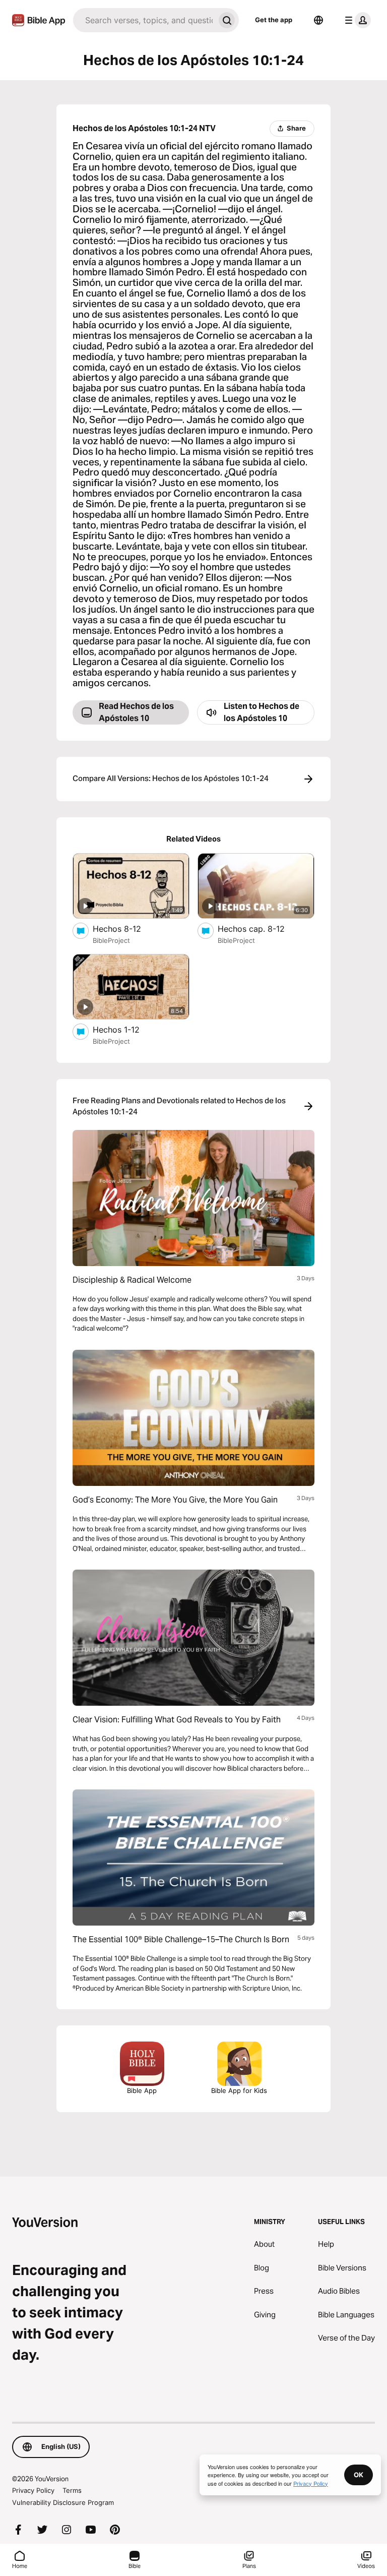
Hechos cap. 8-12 (262, 928)
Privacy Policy (33, 2490)
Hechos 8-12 (127, 928)
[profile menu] (356, 20)
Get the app (274, 20)
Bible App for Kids (239, 2090)
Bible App (142, 2090)
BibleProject (111, 940)
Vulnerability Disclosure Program (63, 2502)
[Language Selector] (318, 20)
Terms (72, 2490)
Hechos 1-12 (127, 1029)
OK (359, 2475)
